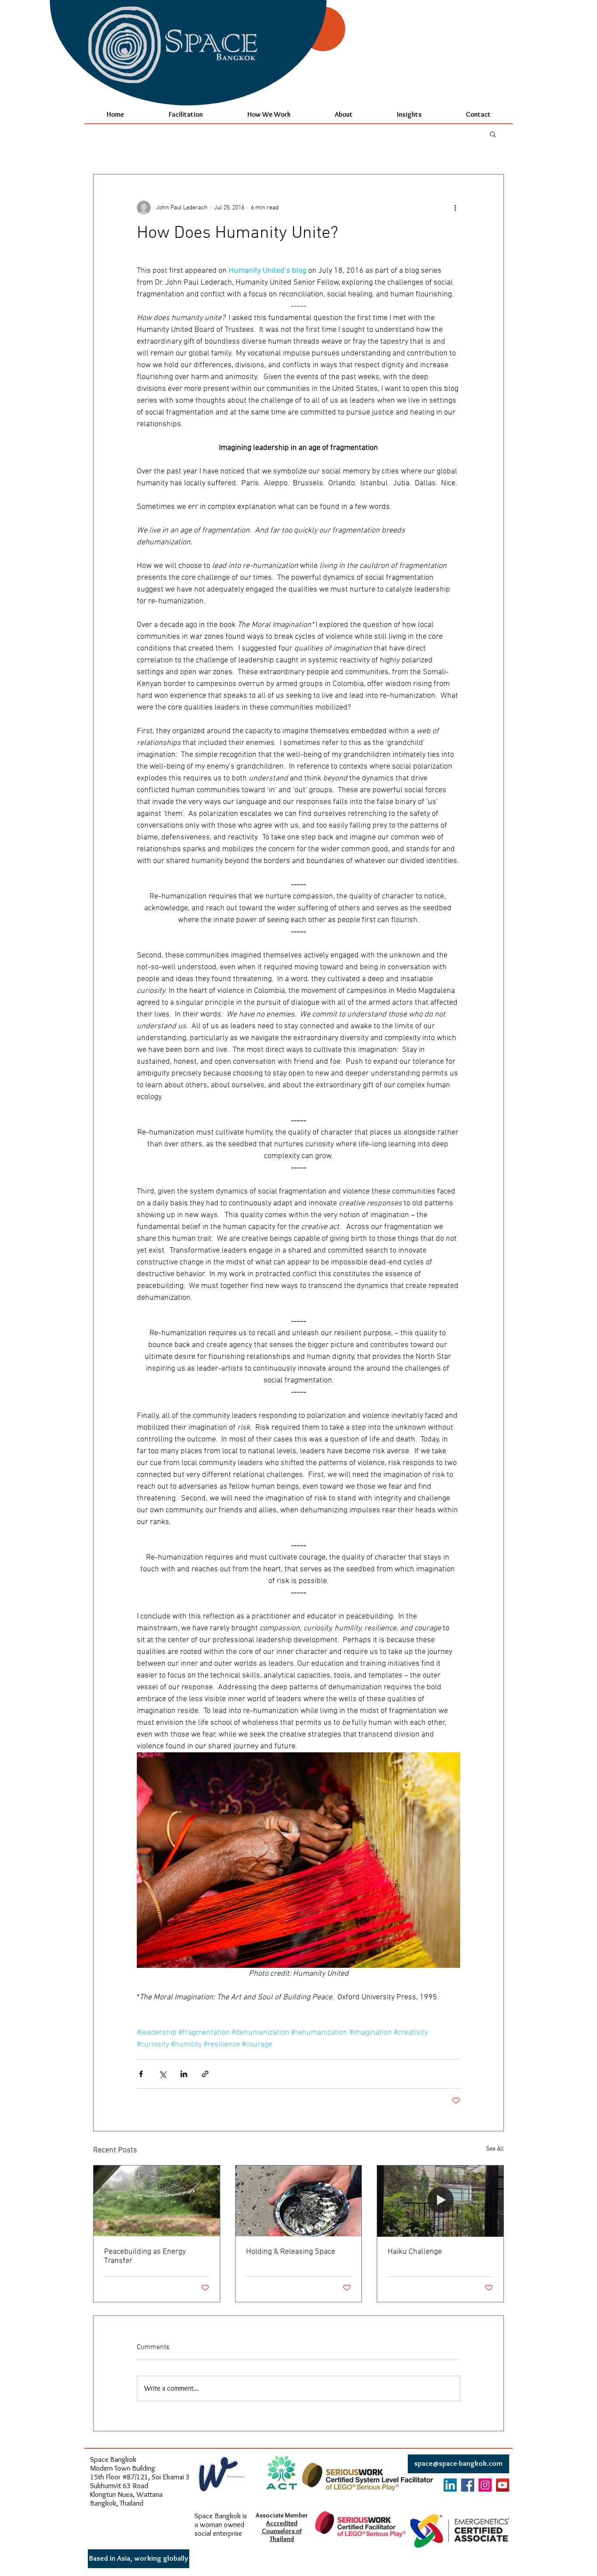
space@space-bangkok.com (458, 2463)
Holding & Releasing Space (291, 2252)
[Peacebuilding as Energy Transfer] (157, 2201)
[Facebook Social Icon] (468, 2485)
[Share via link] (205, 2074)
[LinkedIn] (450, 2485)
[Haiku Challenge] (440, 2201)
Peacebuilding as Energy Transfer (145, 2256)
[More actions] (455, 208)
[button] (493, 134)
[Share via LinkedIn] (184, 2074)
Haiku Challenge (415, 2252)
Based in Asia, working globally (139, 2558)
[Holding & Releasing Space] (299, 2201)
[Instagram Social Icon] (485, 2485)
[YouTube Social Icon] (503, 2485)
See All (495, 2149)
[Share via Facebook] (141, 2074)
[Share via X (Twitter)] (162, 2074)
